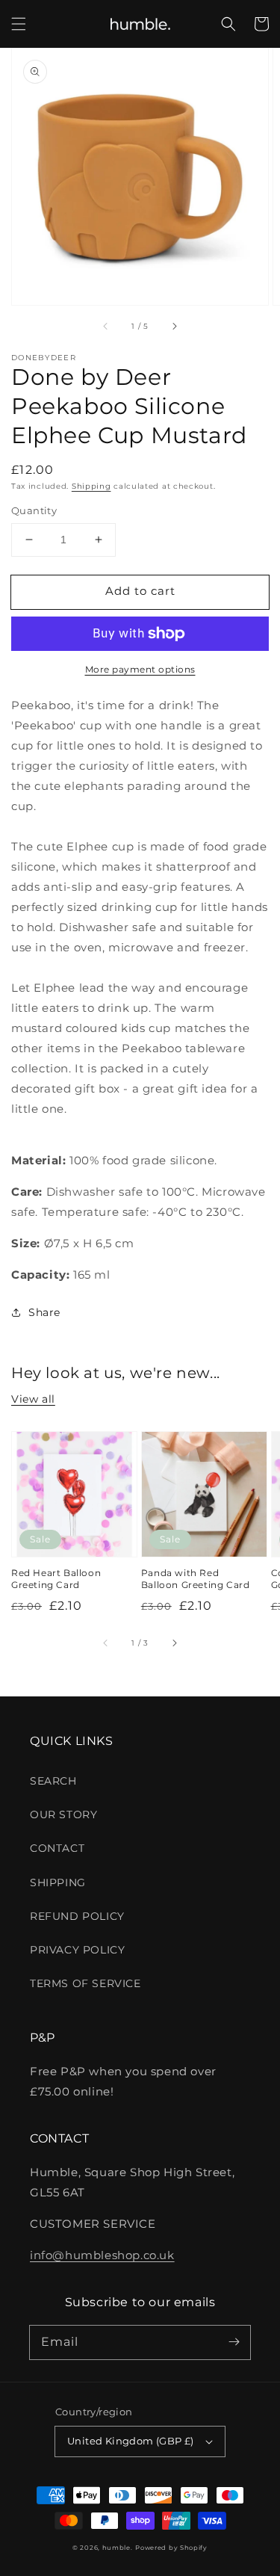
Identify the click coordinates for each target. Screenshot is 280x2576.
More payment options (140, 669)
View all (33, 1399)
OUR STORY (63, 1814)
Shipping (91, 486)
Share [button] (44, 1312)
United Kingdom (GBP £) (131, 2441)
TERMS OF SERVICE (85, 1983)
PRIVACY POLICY (77, 1950)
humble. (118, 2548)
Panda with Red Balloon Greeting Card (196, 1579)
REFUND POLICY (77, 1916)
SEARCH (53, 1781)
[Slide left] (106, 326)
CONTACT (57, 1848)
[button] (19, 24)
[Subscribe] (234, 2342)
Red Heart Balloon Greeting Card (56, 1579)
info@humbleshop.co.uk (102, 2255)
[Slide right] (174, 326)
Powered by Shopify (171, 2548)
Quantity (34, 510)
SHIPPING (58, 1882)
